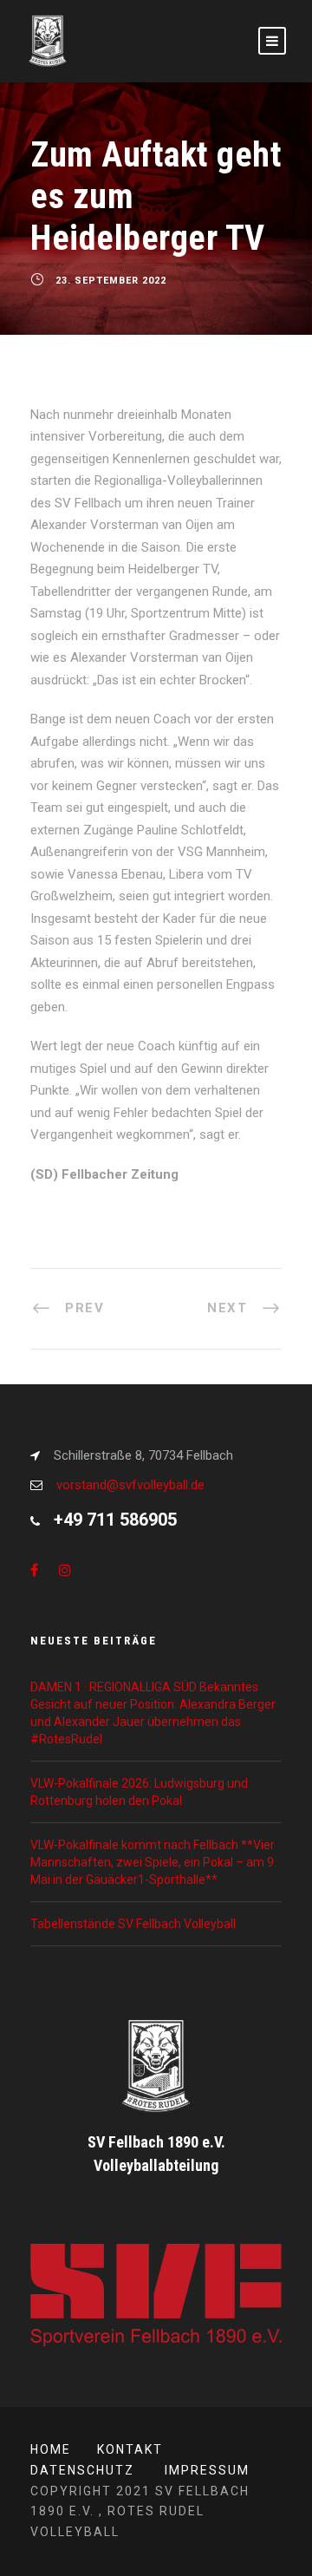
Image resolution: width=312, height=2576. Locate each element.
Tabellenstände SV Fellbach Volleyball (133, 1924)
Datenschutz (82, 2470)
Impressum (207, 2470)
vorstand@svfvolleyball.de (130, 1485)
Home (51, 2449)
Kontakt (130, 2449)
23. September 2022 (111, 281)
